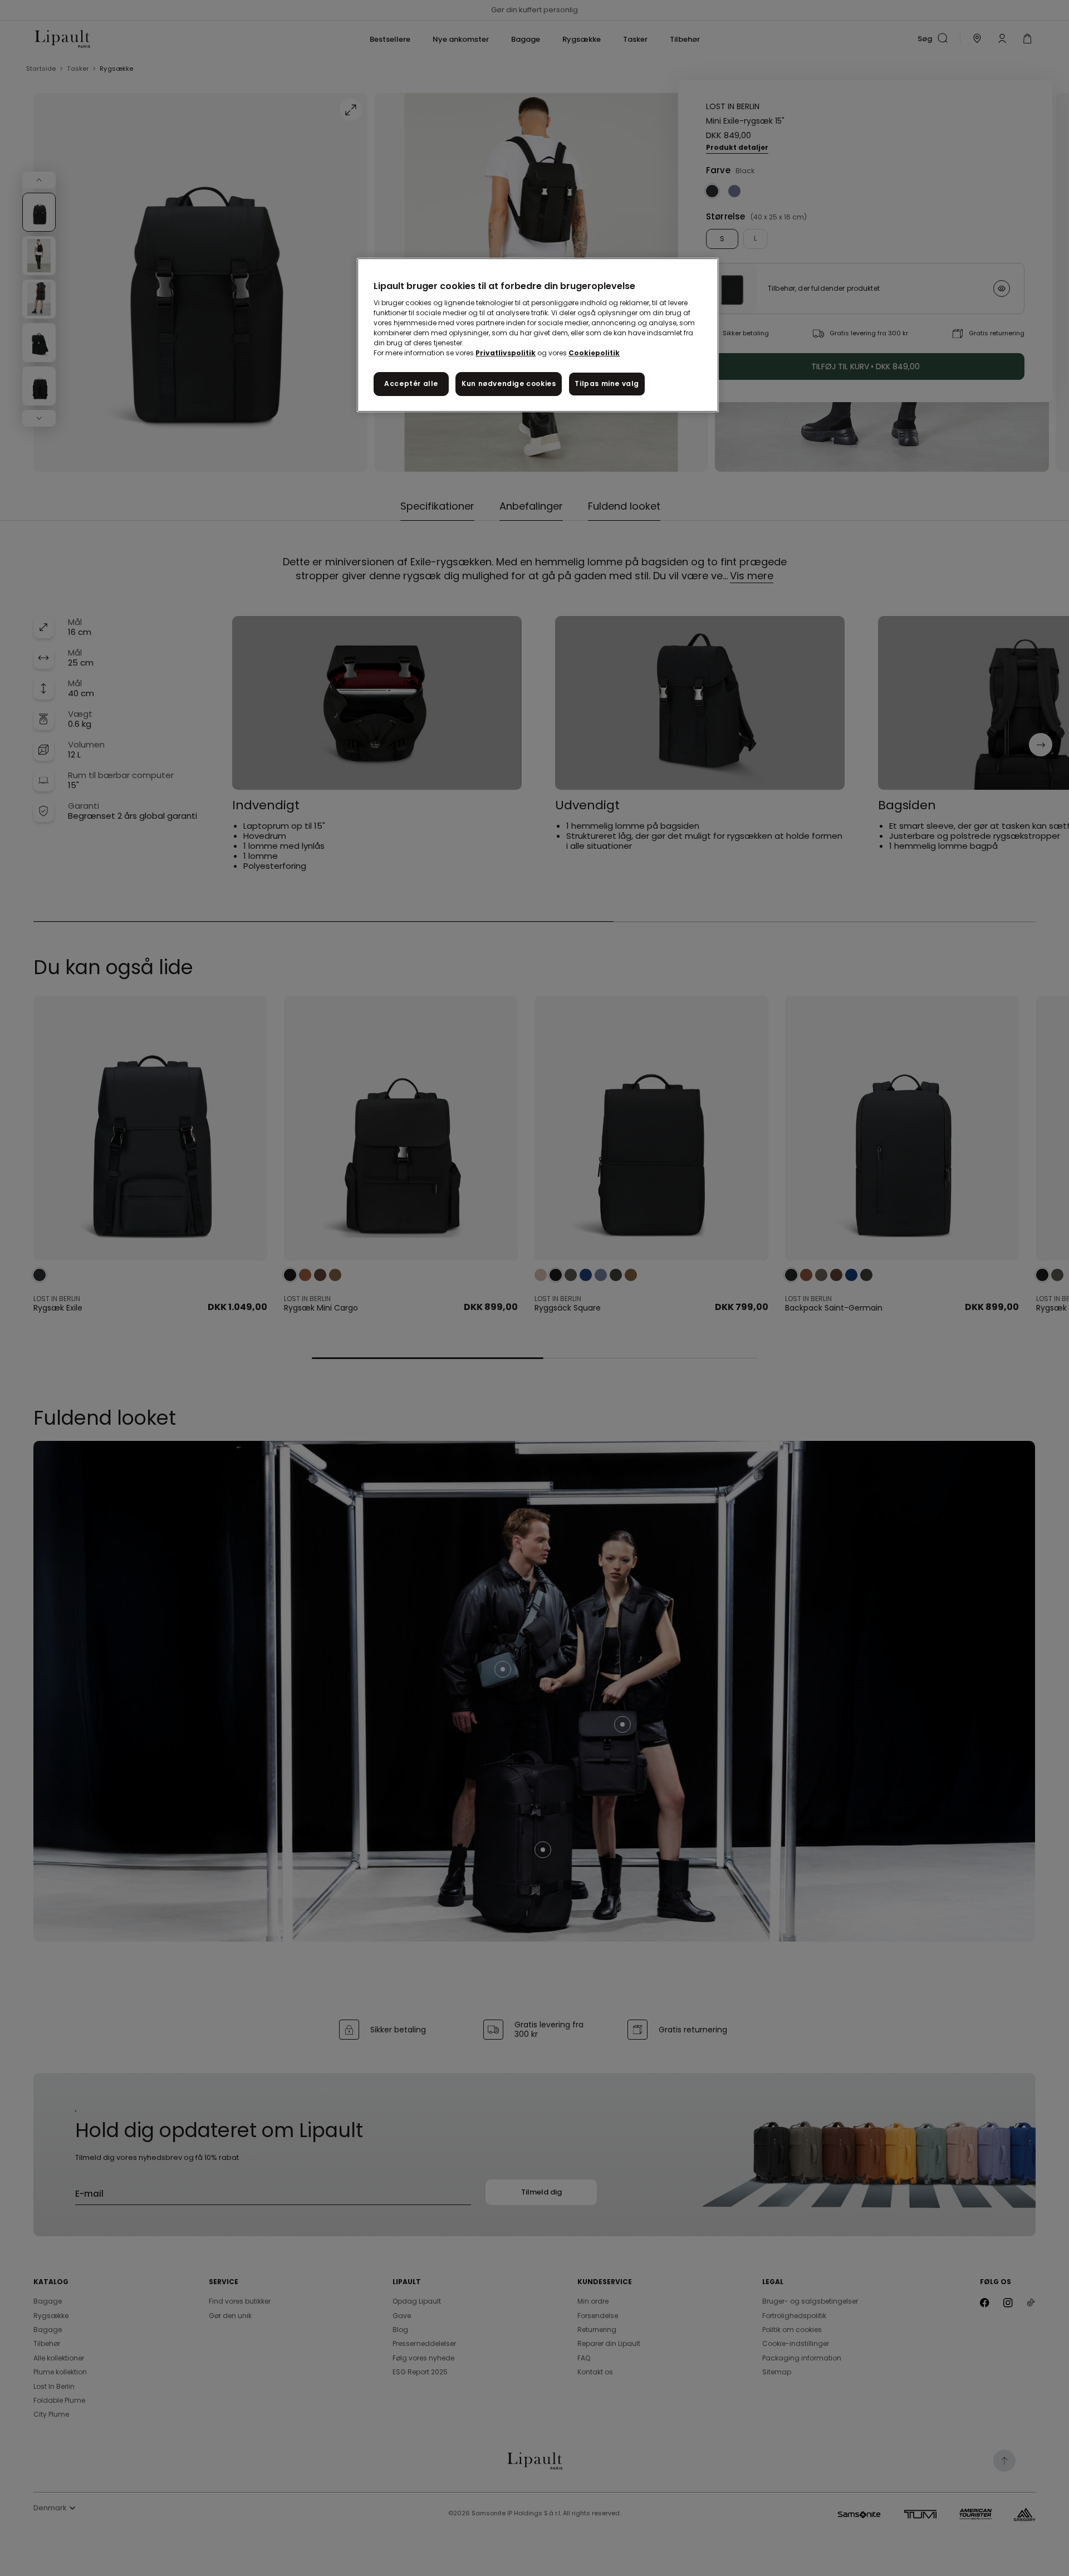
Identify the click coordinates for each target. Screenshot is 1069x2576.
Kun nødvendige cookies (509, 383)
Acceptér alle (411, 383)
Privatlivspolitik (506, 353)
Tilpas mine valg (607, 383)
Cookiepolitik (594, 353)
